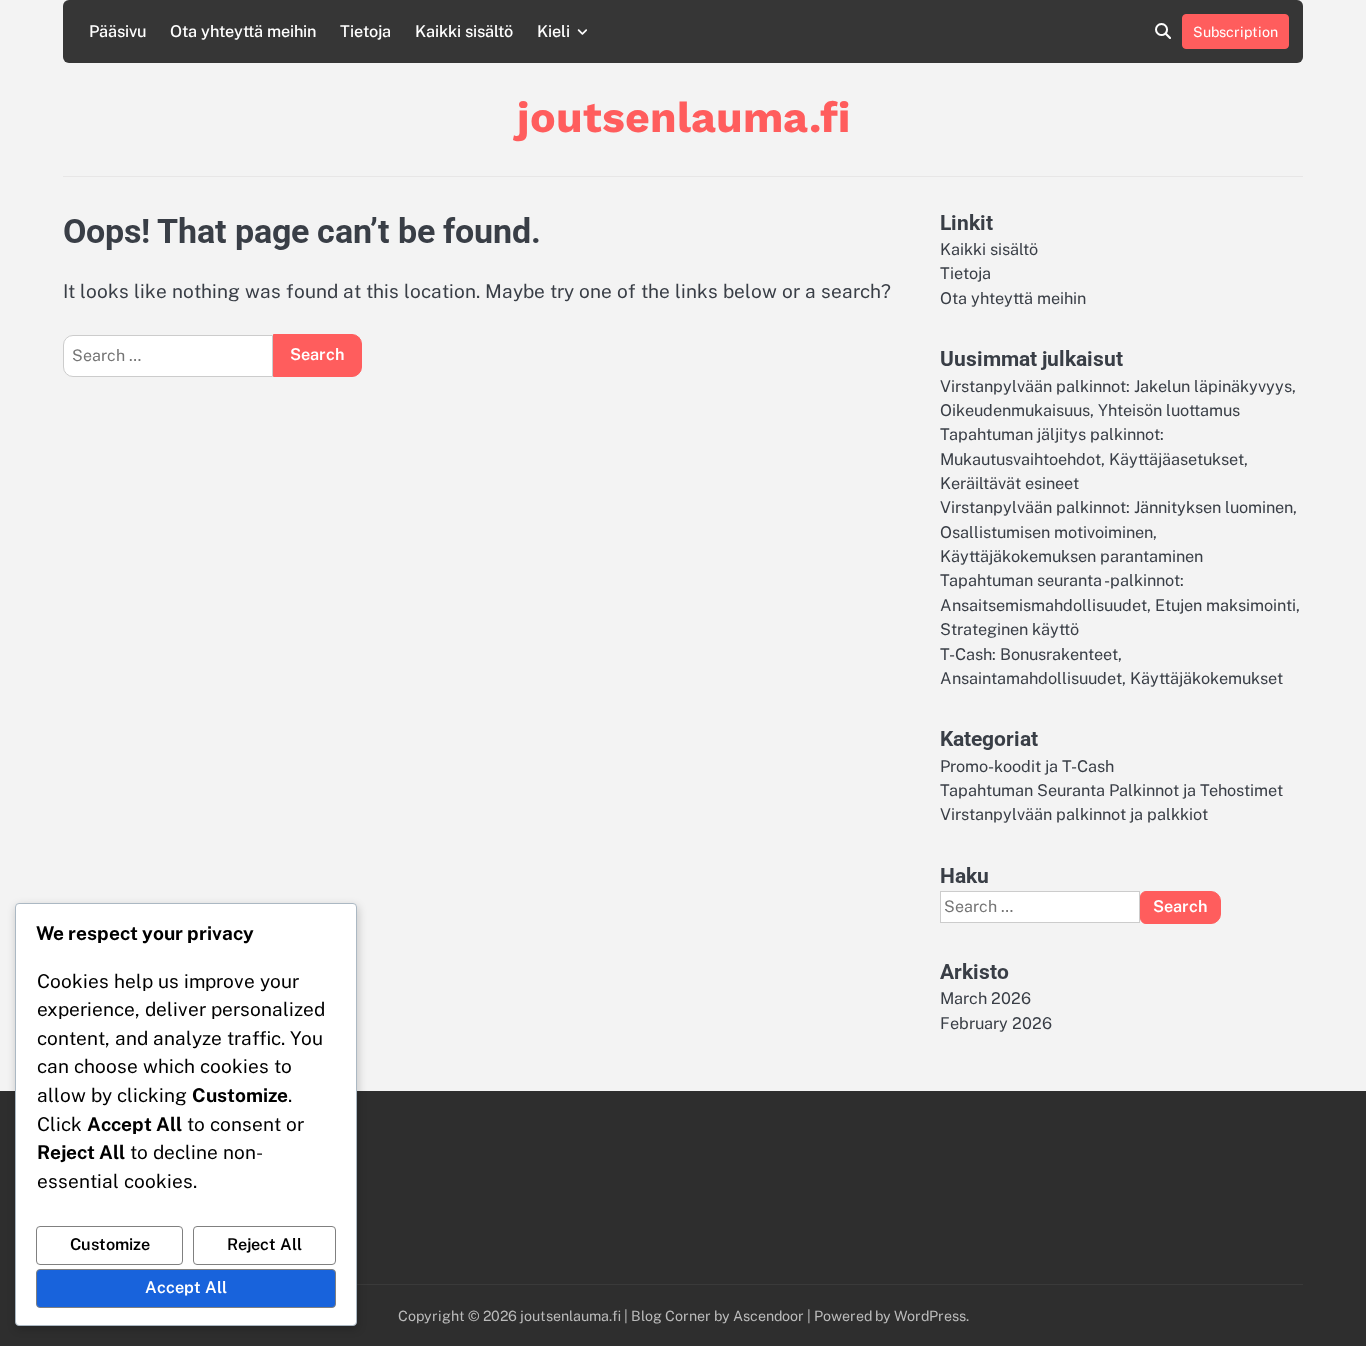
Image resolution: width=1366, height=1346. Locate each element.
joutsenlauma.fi (683, 117)
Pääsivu (117, 31)
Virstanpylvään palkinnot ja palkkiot (1074, 814)
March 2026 (985, 998)
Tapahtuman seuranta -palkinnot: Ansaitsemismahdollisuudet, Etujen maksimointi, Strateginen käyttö (1120, 605)
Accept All (186, 1287)
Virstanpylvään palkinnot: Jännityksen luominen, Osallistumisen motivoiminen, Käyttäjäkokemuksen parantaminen (1118, 532)
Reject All (264, 1244)
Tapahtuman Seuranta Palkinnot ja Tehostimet (1111, 790)
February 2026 (996, 1023)
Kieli (553, 31)
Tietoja (365, 31)
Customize (110, 1244)
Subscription (1235, 31)
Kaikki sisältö (464, 31)
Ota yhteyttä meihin (243, 31)
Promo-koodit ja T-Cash (1027, 766)
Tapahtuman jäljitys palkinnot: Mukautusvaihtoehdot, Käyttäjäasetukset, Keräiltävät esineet (1094, 459)
